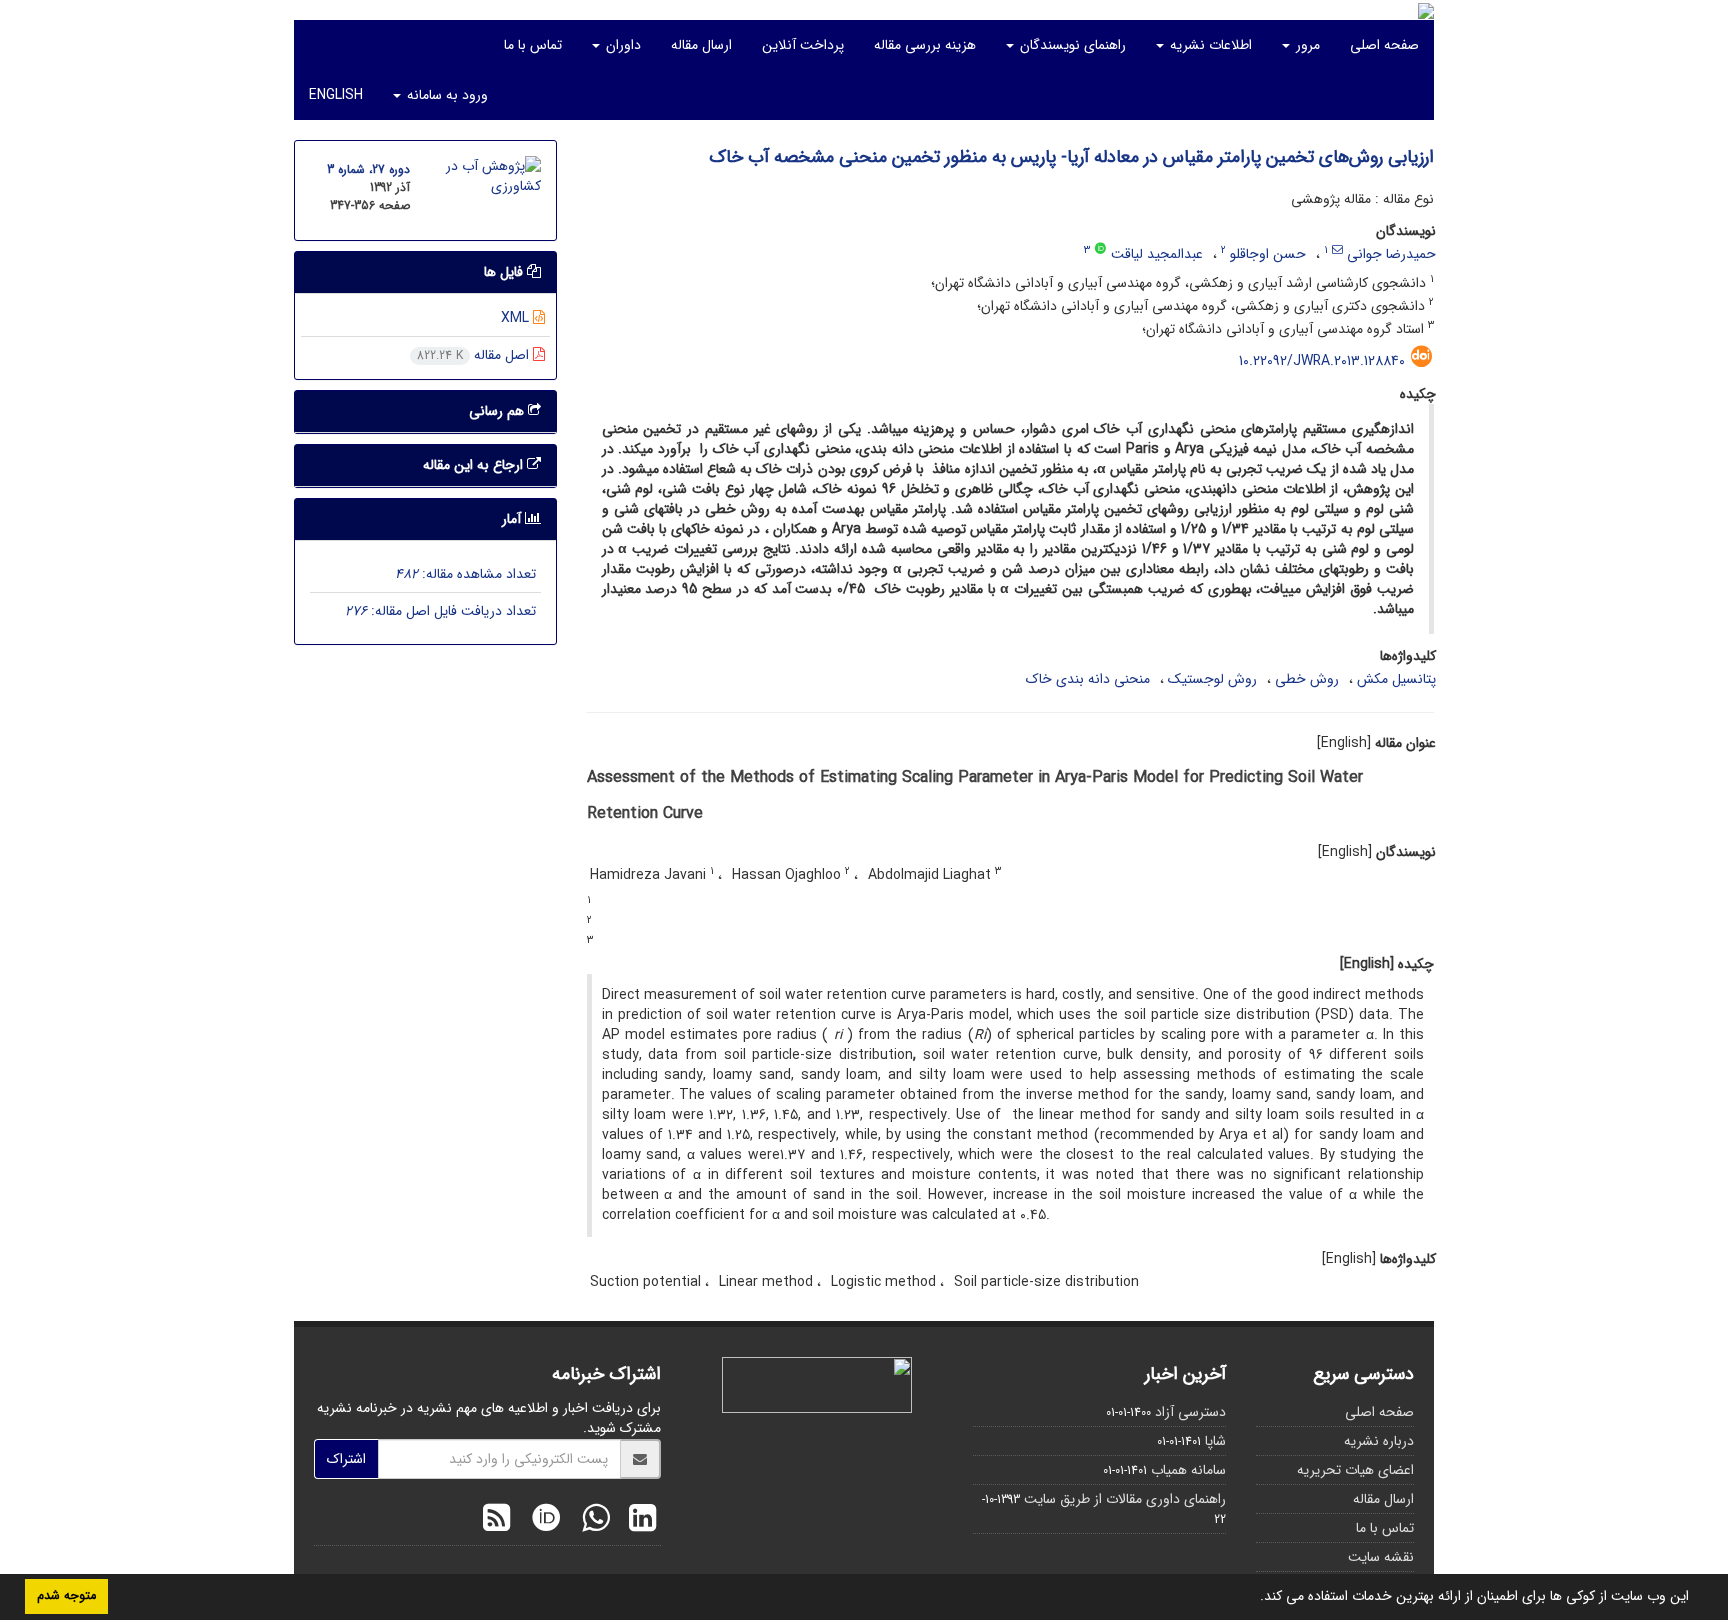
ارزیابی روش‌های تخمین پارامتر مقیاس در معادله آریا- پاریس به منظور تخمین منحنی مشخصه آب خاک (1071, 157)
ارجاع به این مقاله (475, 465)
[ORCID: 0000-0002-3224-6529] (1100, 250)
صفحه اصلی (1384, 45)
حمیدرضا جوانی (1391, 254)
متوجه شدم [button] (66, 1596)
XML (517, 318)
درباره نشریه (1379, 1441)
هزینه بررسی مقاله (925, 45)
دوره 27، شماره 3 (368, 169)
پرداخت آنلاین (803, 45)
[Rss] (496, 1521)
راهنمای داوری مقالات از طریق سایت (1125, 1499)
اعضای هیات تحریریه (1355, 1470)
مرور (1306, 45)
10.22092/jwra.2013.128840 (1322, 361)
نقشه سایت (1381, 1557)
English (336, 95)
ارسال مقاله (701, 45)
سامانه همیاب (1188, 1470)
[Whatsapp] (590, 1521)
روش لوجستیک (1212, 679)
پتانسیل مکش (1396, 679)
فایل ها (505, 272)
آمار (513, 519)
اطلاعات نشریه (1209, 45)
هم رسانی (498, 411)
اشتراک (346, 1459)
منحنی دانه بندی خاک (1088, 679)
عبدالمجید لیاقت (1157, 254)
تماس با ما (533, 45)
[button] (1253, 1598)
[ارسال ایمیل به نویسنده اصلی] (1337, 250)
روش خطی (1307, 679)
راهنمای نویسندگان (1071, 45)
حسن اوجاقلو (1268, 254)
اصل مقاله (475, 355)
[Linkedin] (637, 1521)
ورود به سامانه (445, 95)
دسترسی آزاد (1190, 1412)
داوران (621, 45)
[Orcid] (541, 1521)
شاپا (1215, 1441)
